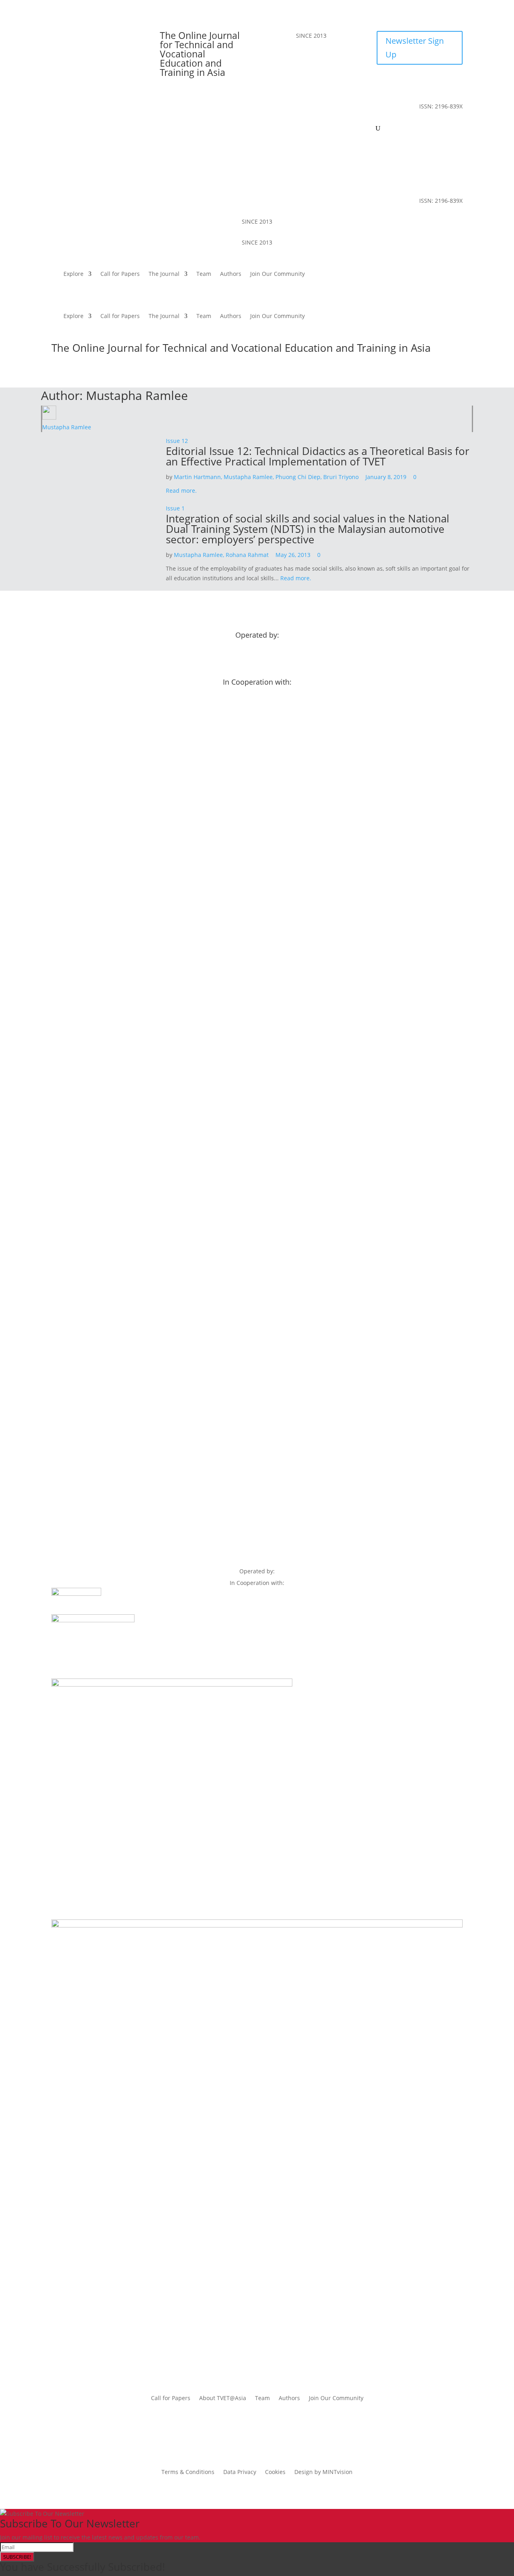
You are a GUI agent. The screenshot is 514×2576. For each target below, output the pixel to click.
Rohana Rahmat (248, 555)
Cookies (275, 2472)
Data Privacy (240, 2472)
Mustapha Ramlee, (250, 477)
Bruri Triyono (342, 477)
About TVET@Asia (223, 2399)
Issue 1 (175, 508)
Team (270, 129)
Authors (297, 129)
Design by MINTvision (323, 2472)
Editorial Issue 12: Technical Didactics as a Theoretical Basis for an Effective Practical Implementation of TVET (318, 456)
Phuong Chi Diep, (299, 477)
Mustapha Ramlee (67, 427)
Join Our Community (344, 129)
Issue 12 (177, 441)
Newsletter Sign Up (415, 48)
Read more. (181, 491)
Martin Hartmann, (199, 477)
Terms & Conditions (188, 2472)
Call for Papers (186, 129)
